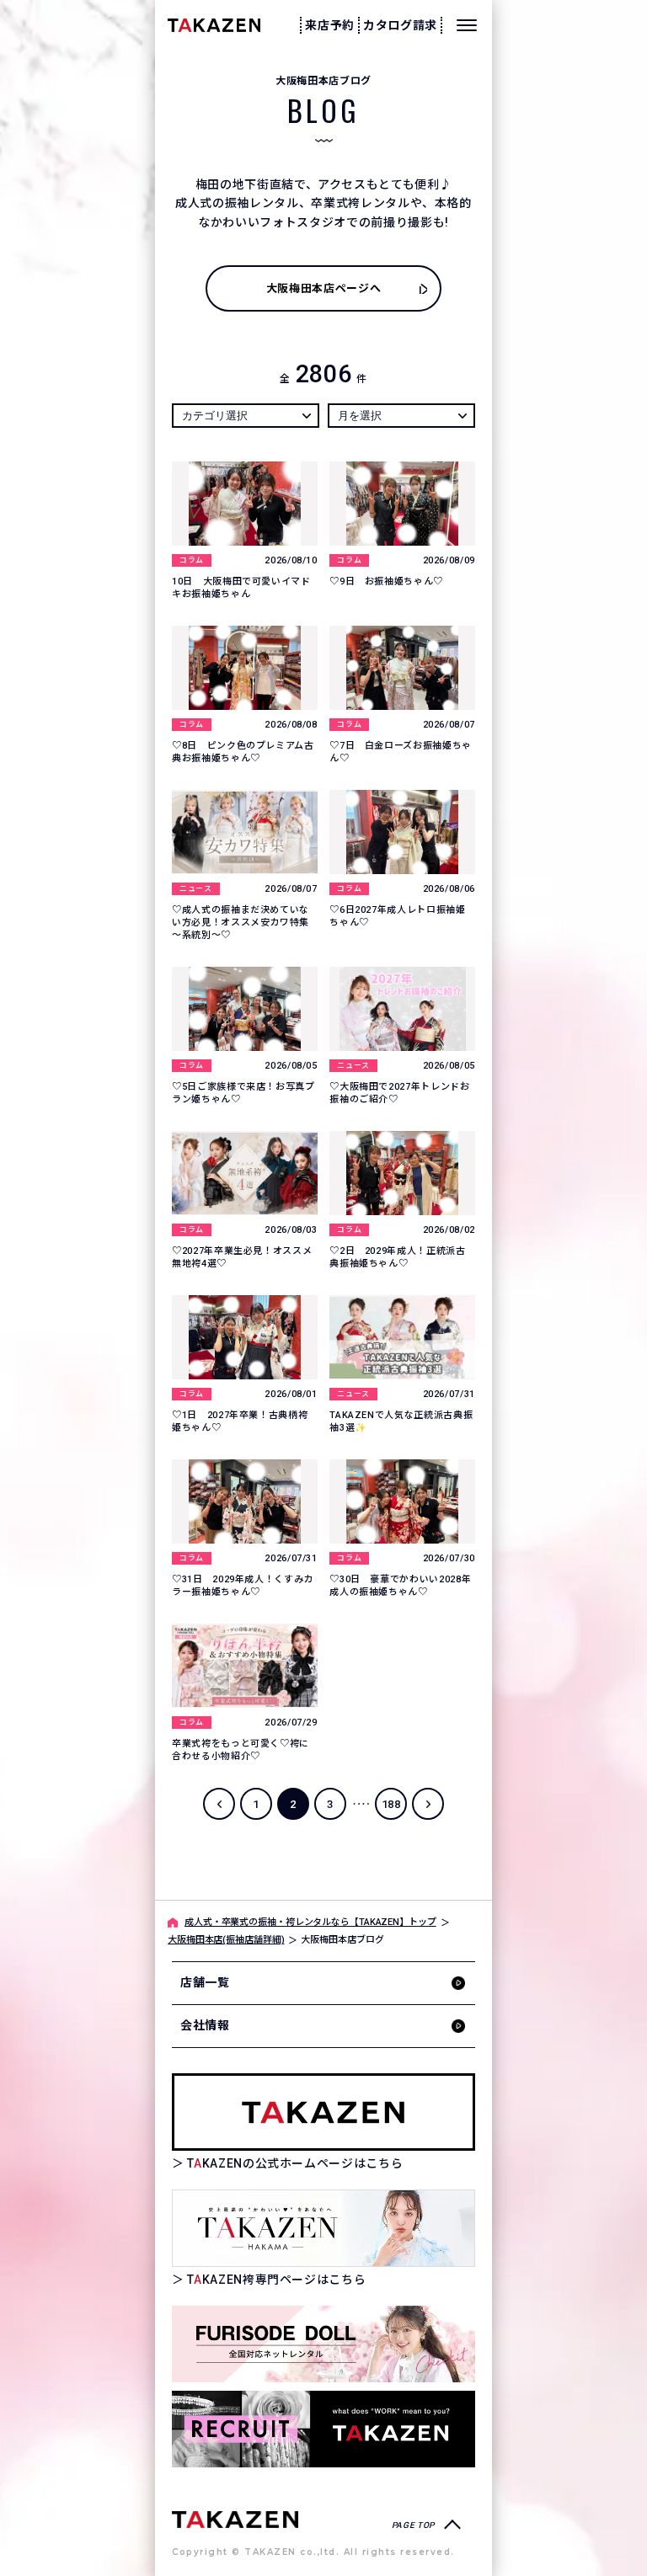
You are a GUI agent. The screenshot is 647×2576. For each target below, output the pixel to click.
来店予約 (330, 25)
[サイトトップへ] (235, 2518)
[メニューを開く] (467, 25)
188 (391, 1804)
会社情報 (205, 2025)
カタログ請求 (400, 25)
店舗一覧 (205, 1982)
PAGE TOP (413, 2525)
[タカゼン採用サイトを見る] (323, 2429)
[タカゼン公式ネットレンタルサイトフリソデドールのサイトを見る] (323, 2344)
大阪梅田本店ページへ (324, 288)
